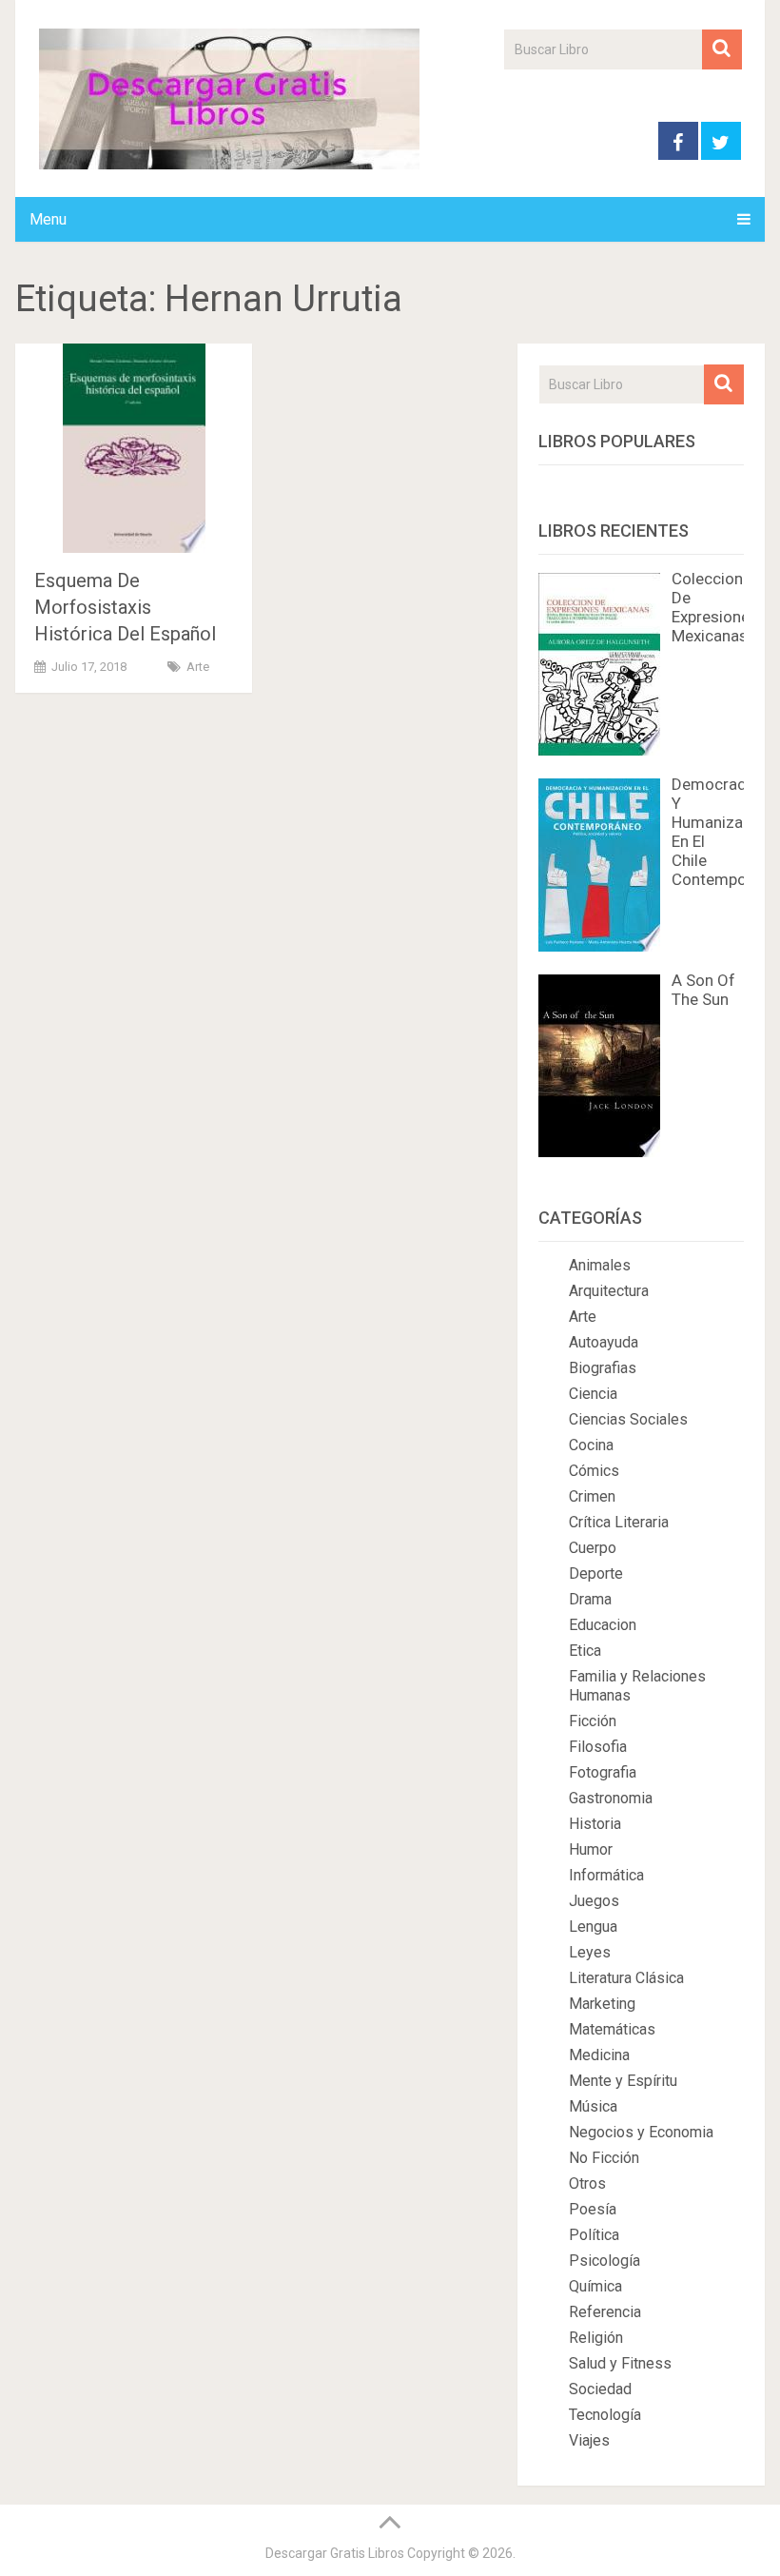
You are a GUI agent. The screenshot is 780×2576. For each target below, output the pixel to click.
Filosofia (598, 1747)
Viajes (589, 2440)
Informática (606, 1875)
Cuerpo (593, 1548)
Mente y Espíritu (623, 2081)
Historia (595, 1824)
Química (595, 2286)
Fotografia (603, 1772)
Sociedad (600, 2389)
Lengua (593, 1927)
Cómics (594, 1471)
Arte (198, 667)
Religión (596, 2338)
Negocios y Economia (641, 2132)
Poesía (593, 2209)
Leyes (590, 1952)
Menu (48, 219)
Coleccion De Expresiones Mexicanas (715, 607)
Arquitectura (609, 1291)
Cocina (591, 1445)
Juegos (594, 1901)
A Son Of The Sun (703, 990)
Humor (591, 1849)
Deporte (596, 1573)
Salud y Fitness (620, 2363)
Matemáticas (612, 2029)
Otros (587, 2183)
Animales (600, 1265)
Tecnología (605, 2415)
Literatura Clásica (626, 1978)
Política (594, 2235)
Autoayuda (604, 1342)
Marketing (602, 2004)
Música (593, 2106)
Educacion (603, 1625)
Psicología (604, 2261)
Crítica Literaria (619, 1522)
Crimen (592, 1496)
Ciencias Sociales (628, 1419)
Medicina (599, 2055)
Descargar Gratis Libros (335, 2553)
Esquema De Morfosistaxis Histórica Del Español (125, 607)
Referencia (605, 2312)
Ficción (593, 1721)
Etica (585, 1651)
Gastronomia (611, 1798)
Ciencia (593, 1394)
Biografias (603, 1368)
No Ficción (604, 2158)
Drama (590, 1599)
